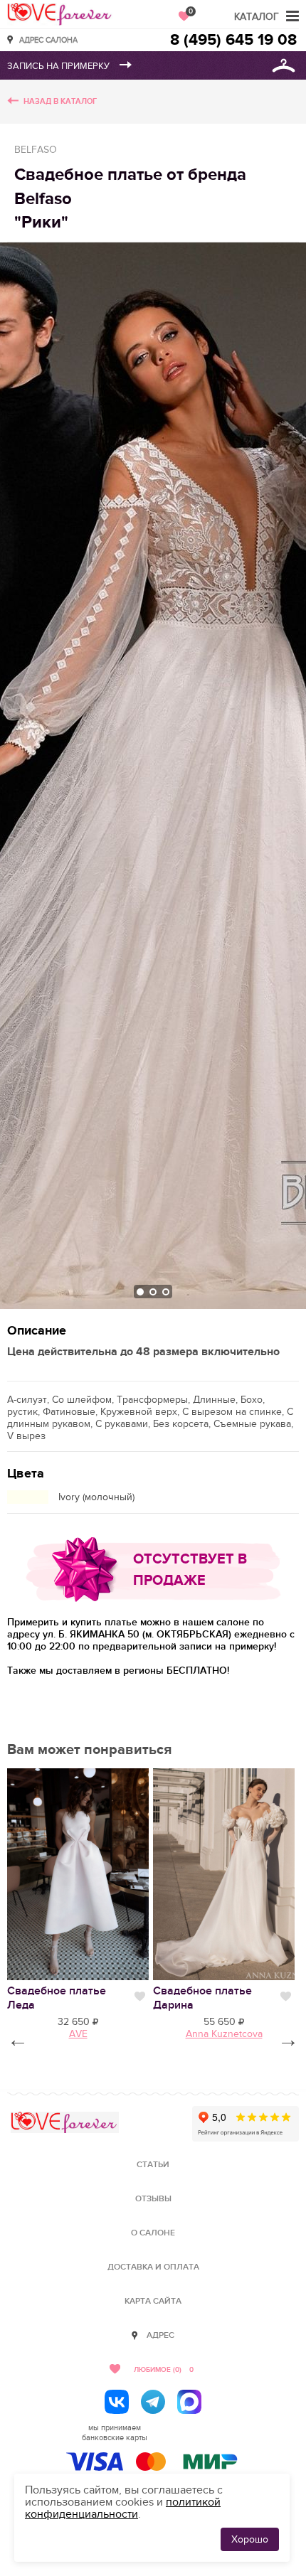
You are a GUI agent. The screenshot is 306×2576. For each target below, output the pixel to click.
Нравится (140, 1997)
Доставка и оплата (153, 2267)
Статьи (153, 2165)
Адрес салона (48, 39)
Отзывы (153, 2199)
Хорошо (250, 2539)
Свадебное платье (57, 1998)
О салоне (153, 2233)
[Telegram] (153, 2402)
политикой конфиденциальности (123, 2508)
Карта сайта (153, 2301)
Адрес (160, 2335)
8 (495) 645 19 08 (233, 40)
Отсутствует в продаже (190, 1570)
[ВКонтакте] (117, 2402)
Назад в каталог (60, 101)
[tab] (140, 1292)
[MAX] (189, 2402)
